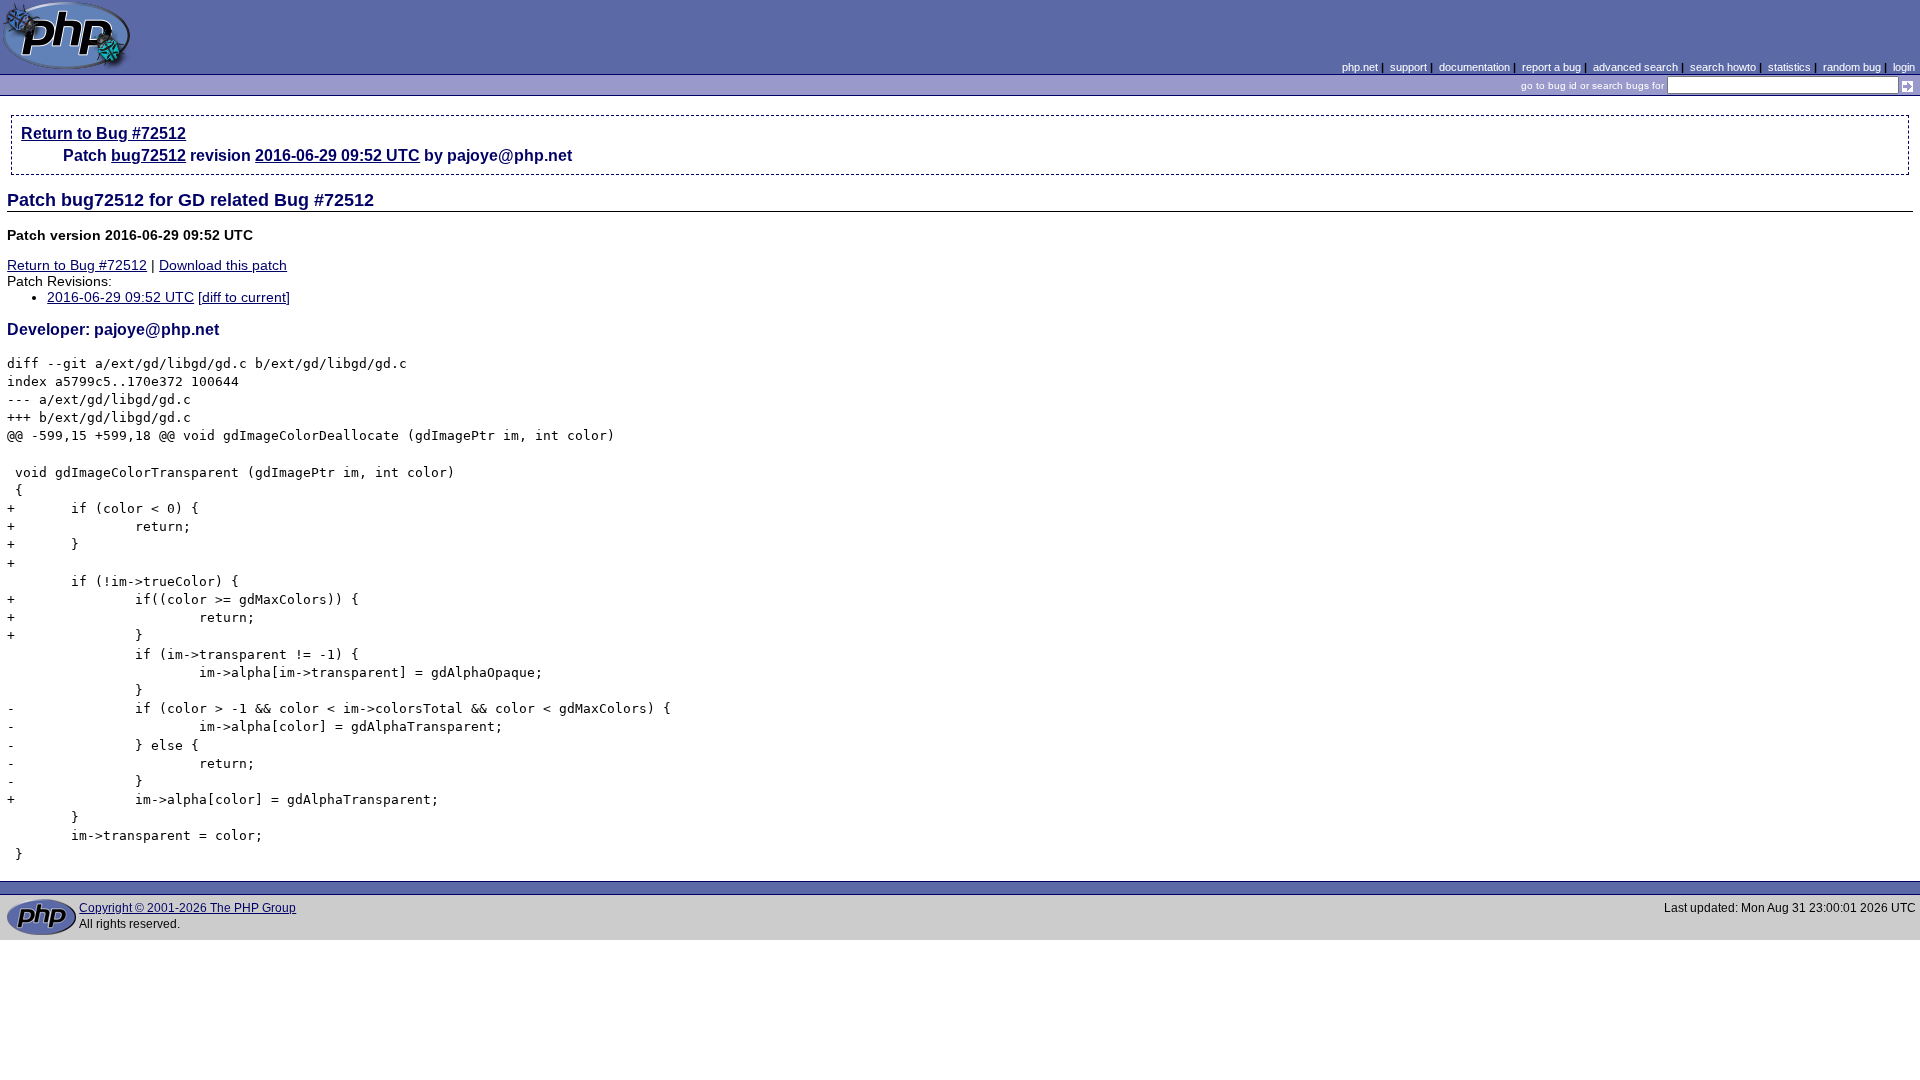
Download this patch (223, 265)
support (1408, 67)
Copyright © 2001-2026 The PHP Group (187, 908)
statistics (1789, 67)
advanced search (1635, 67)
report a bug (1551, 67)
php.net (1360, 67)
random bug (1852, 67)
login (1904, 67)
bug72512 (148, 155)
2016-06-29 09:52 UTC (337, 155)
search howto (1723, 67)
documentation (1474, 67)
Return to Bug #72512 (103, 133)
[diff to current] (244, 297)
